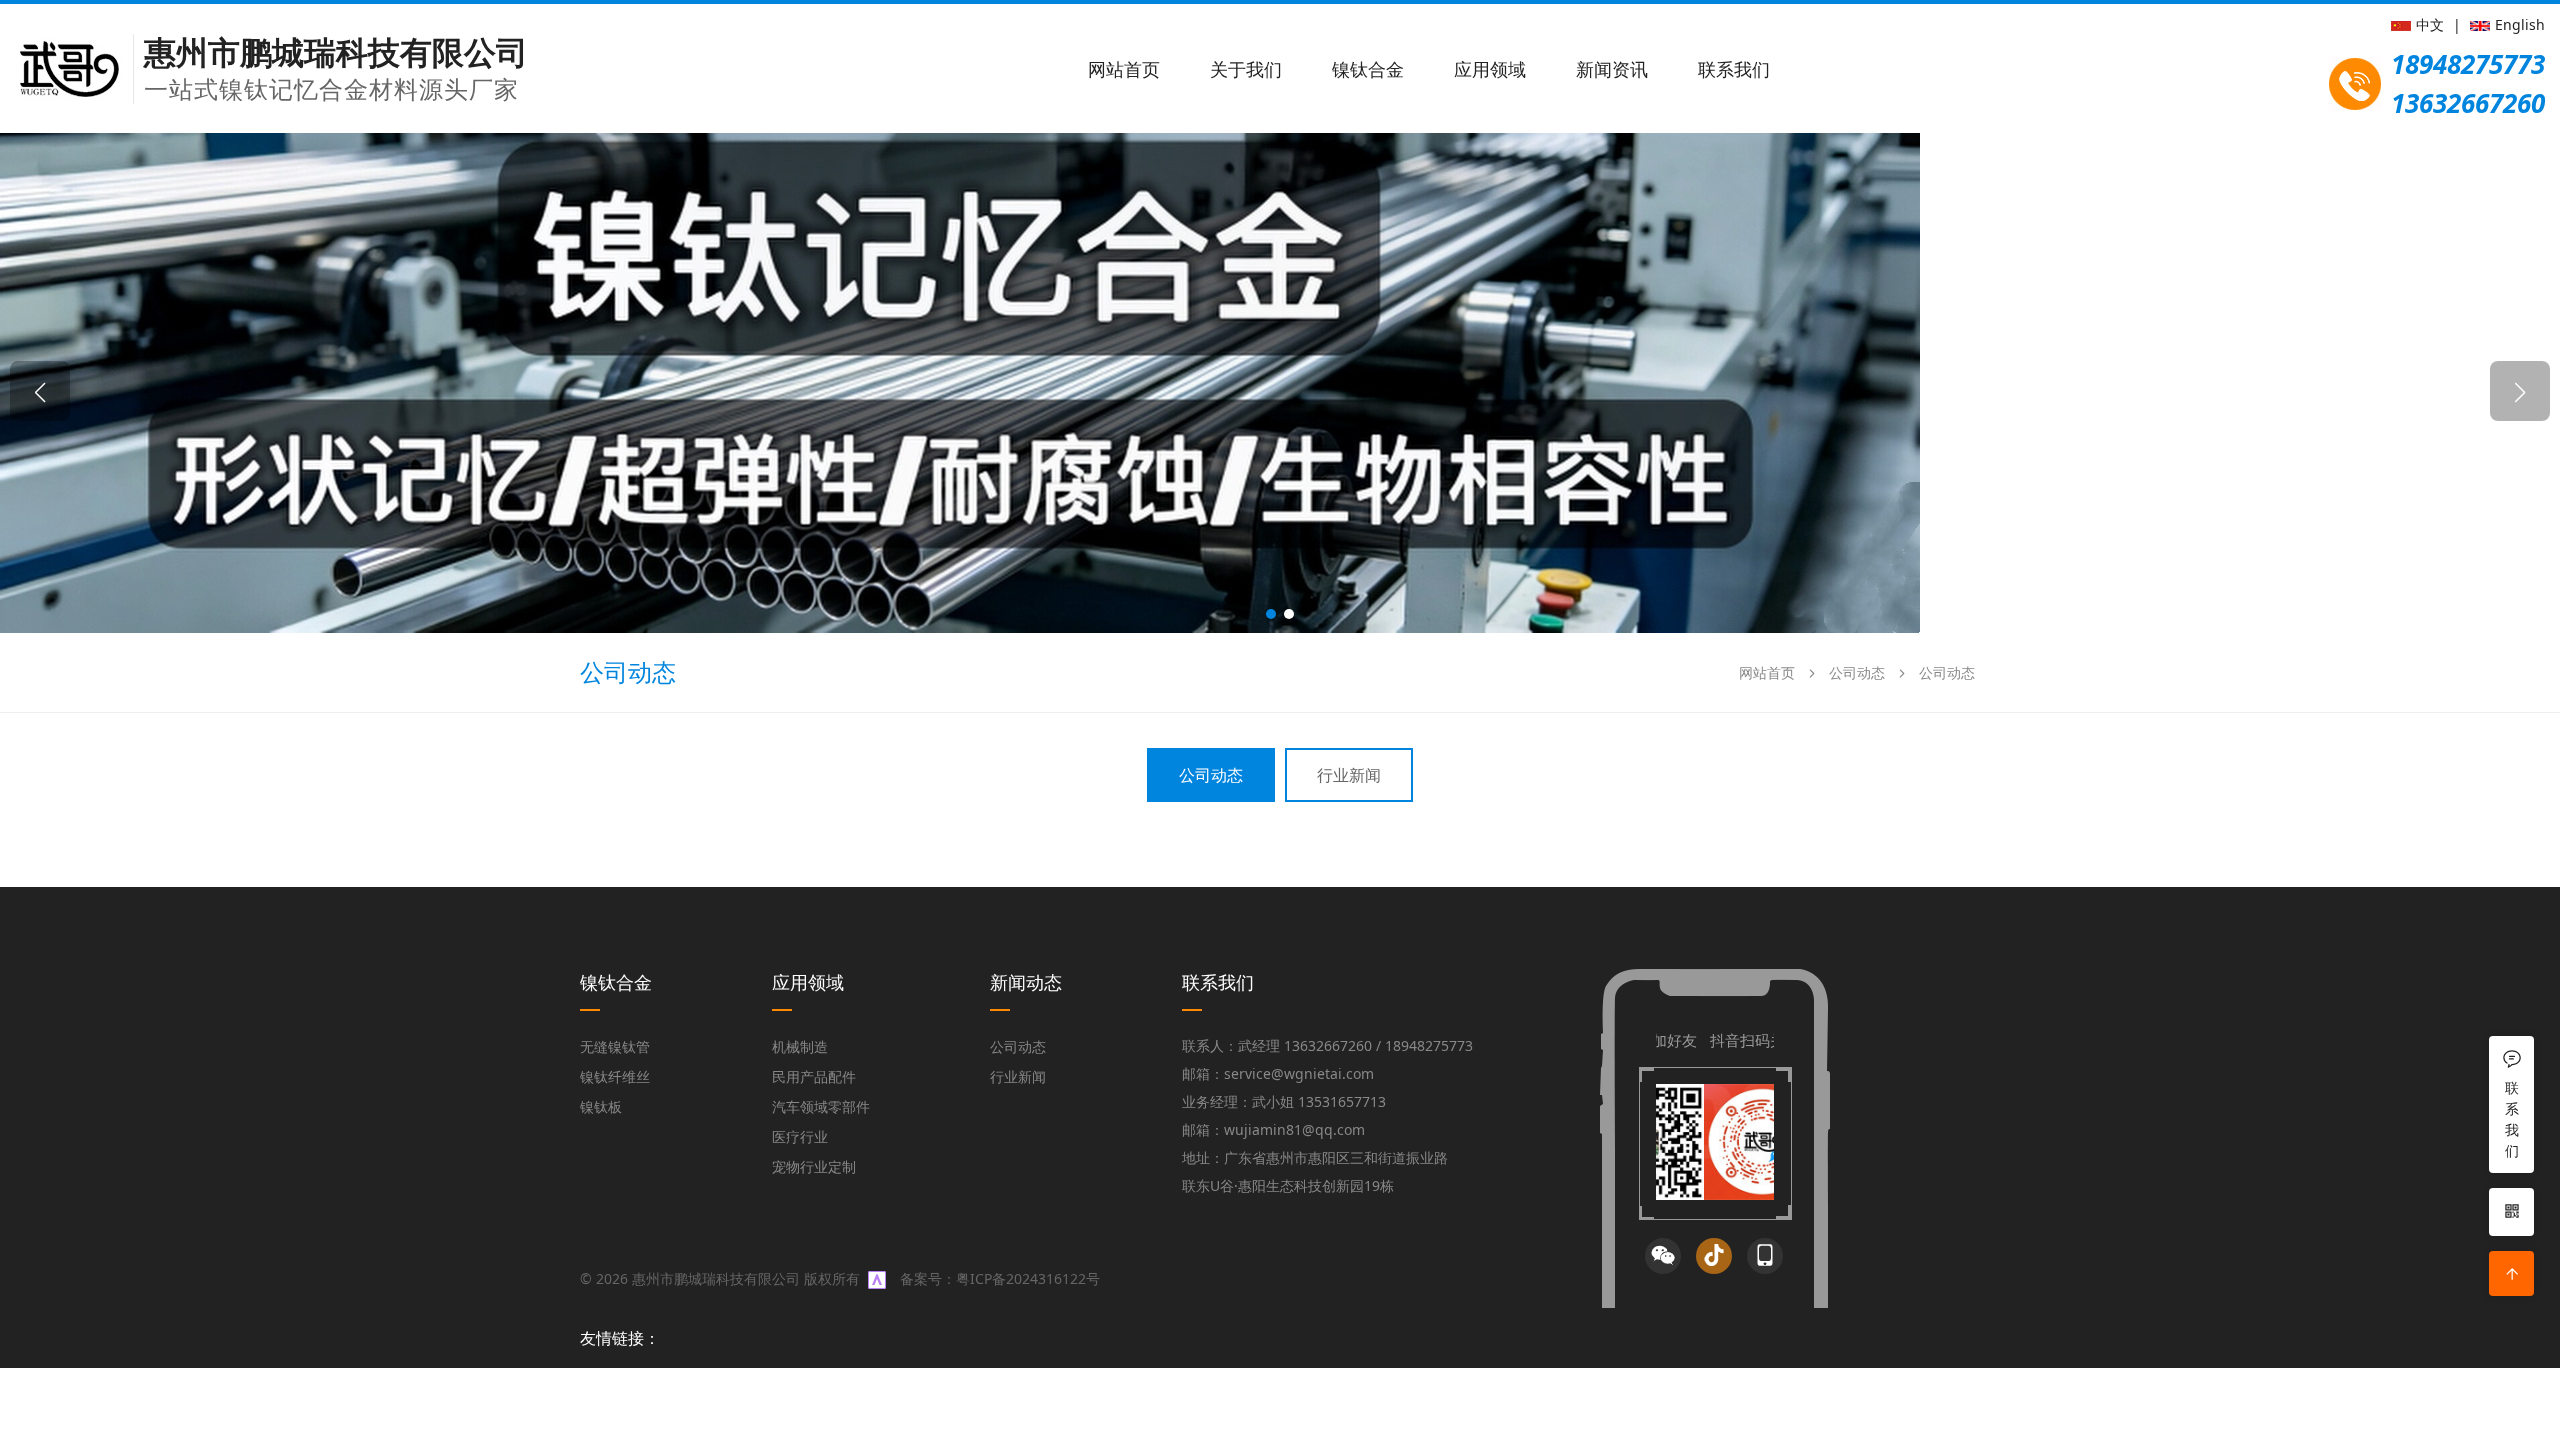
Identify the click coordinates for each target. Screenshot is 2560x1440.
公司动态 (1857, 672)
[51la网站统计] (877, 1278)
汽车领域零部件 (821, 1106)
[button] (1271, 614)
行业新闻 (1349, 775)
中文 (2430, 24)
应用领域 (1490, 69)
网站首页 (1124, 69)
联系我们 (1734, 69)
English (2520, 24)
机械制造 (800, 1046)
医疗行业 (800, 1136)
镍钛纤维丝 (615, 1076)
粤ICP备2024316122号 (1028, 1278)
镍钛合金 (1368, 69)
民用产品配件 (814, 1076)
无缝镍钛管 (615, 1046)
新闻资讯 (1612, 69)
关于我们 (1246, 69)
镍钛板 (601, 1106)
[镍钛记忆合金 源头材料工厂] (960, 381)
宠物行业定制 (814, 1166)
